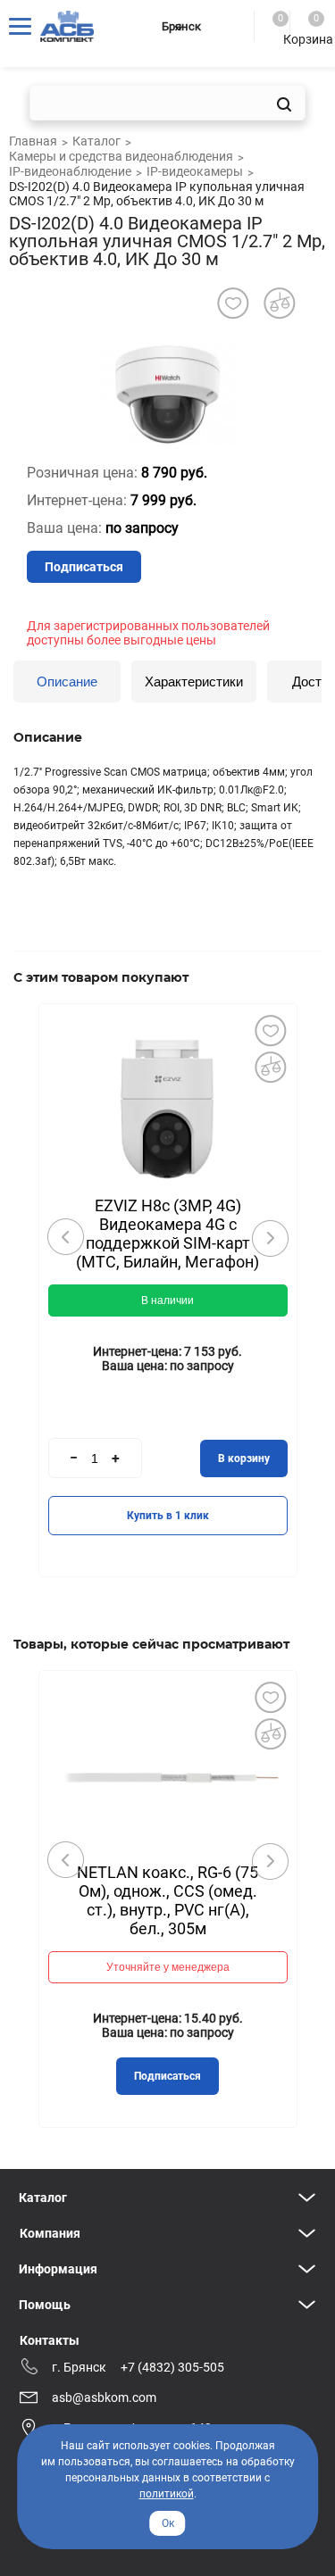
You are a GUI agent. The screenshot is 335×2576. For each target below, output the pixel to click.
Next (270, 1238)
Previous (66, 1237)
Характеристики (194, 681)
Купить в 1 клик (168, 1516)
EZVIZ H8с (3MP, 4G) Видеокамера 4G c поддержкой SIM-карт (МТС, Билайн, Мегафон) (167, 1234)
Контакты (50, 2340)
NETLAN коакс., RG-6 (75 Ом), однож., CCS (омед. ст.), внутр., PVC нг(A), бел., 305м (167, 1900)
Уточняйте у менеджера (168, 1967)
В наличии (167, 1300)
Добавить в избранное (271, 1030)
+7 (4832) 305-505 (172, 2367)
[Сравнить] (271, 1067)
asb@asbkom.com (104, 2397)
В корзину (244, 1458)
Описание (67, 681)
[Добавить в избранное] (233, 303)
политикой (167, 2494)
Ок (168, 2523)
